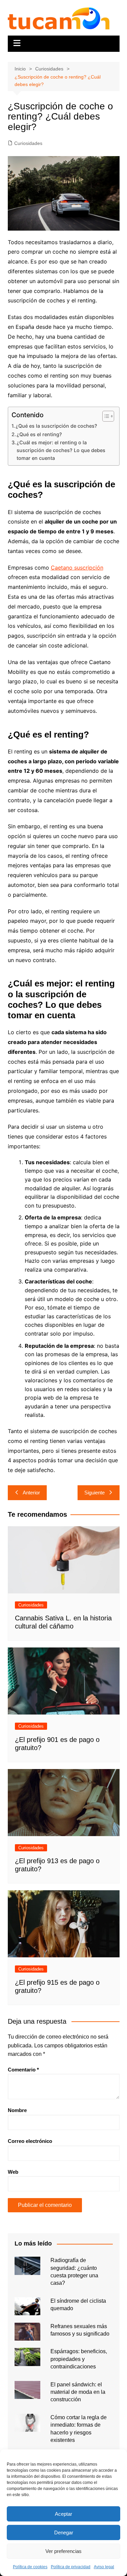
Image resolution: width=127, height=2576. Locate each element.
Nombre (17, 2110)
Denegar (64, 2532)
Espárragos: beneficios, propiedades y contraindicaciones (79, 2359)
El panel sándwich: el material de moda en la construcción (78, 2392)
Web (13, 2172)
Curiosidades (28, 143)
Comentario (23, 2070)
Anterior (31, 1493)
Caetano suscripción (77, 568)
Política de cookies (30, 2567)
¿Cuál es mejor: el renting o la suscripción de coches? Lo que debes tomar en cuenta (61, 450)
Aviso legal (104, 2567)
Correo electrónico (30, 2141)
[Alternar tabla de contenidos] (105, 416)
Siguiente (94, 1493)
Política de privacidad (71, 2567)
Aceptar (63, 2514)
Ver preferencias (63, 2551)
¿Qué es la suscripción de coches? (56, 426)
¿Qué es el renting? (39, 434)
